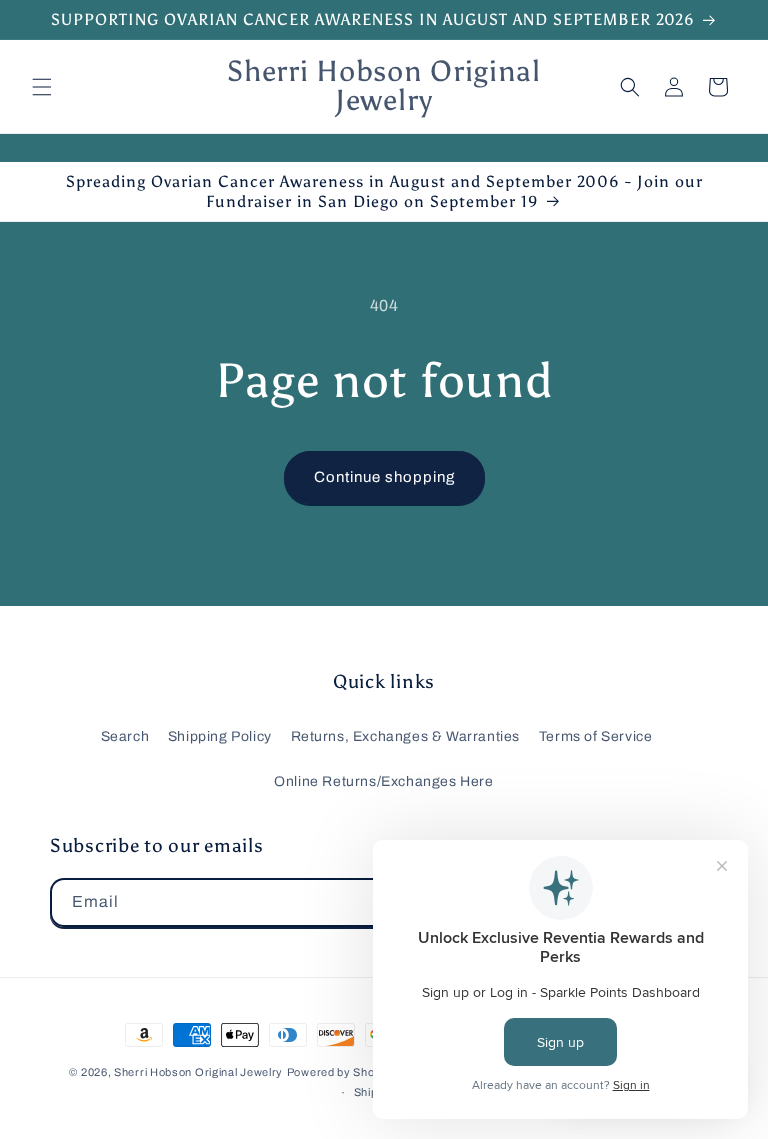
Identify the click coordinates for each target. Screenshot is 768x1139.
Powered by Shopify (341, 1072)
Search (125, 736)
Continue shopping (384, 477)
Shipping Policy (220, 736)
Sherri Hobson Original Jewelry (198, 1072)
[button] (42, 87)
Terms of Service (596, 736)
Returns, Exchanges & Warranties (406, 736)
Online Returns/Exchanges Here (383, 781)
